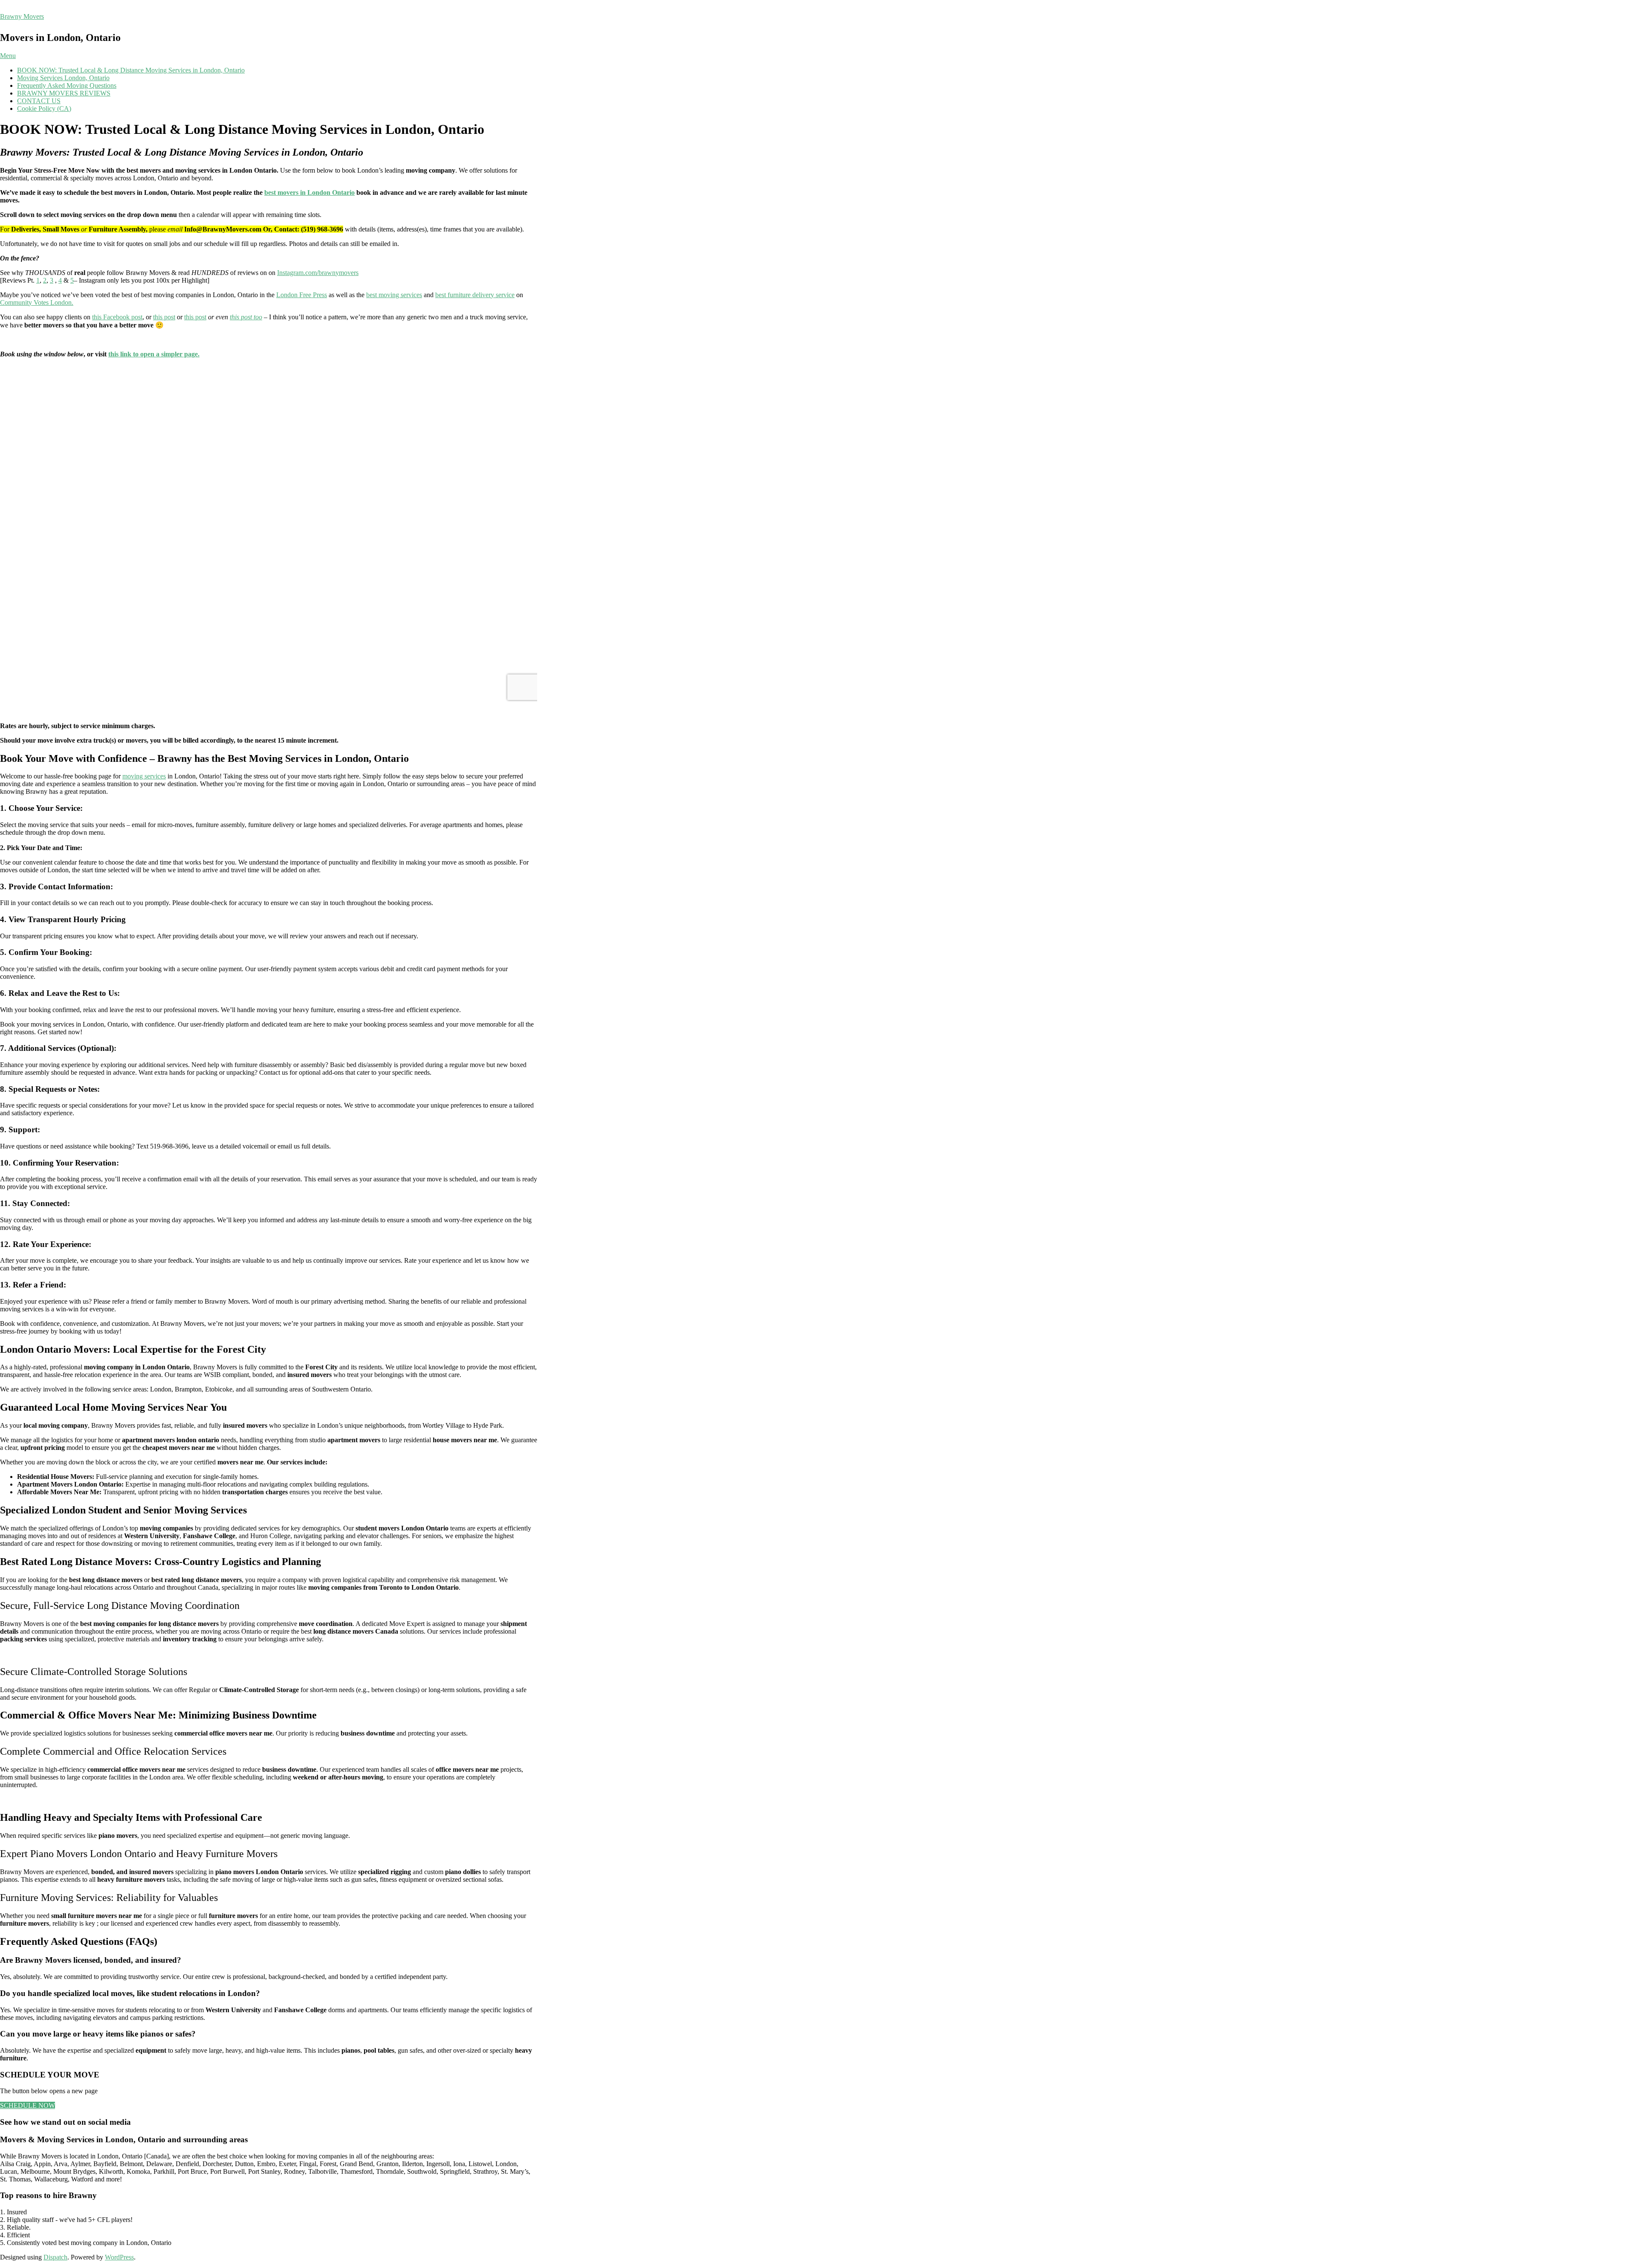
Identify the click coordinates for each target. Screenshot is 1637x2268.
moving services (144, 776)
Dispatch (55, 2257)
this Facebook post (117, 317)
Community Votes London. (37, 302)
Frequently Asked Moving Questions (67, 85)
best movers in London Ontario (309, 192)
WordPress (119, 2257)
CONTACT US (39, 101)
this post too (246, 317)
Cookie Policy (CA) (44, 108)
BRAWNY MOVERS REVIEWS (64, 93)
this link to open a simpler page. (154, 354)
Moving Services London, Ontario (63, 78)
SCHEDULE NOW (27, 2105)
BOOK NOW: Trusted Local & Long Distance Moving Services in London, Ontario (131, 70)
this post (164, 317)
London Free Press (302, 295)
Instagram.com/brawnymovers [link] (318, 273)
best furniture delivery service (475, 295)
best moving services (394, 295)
